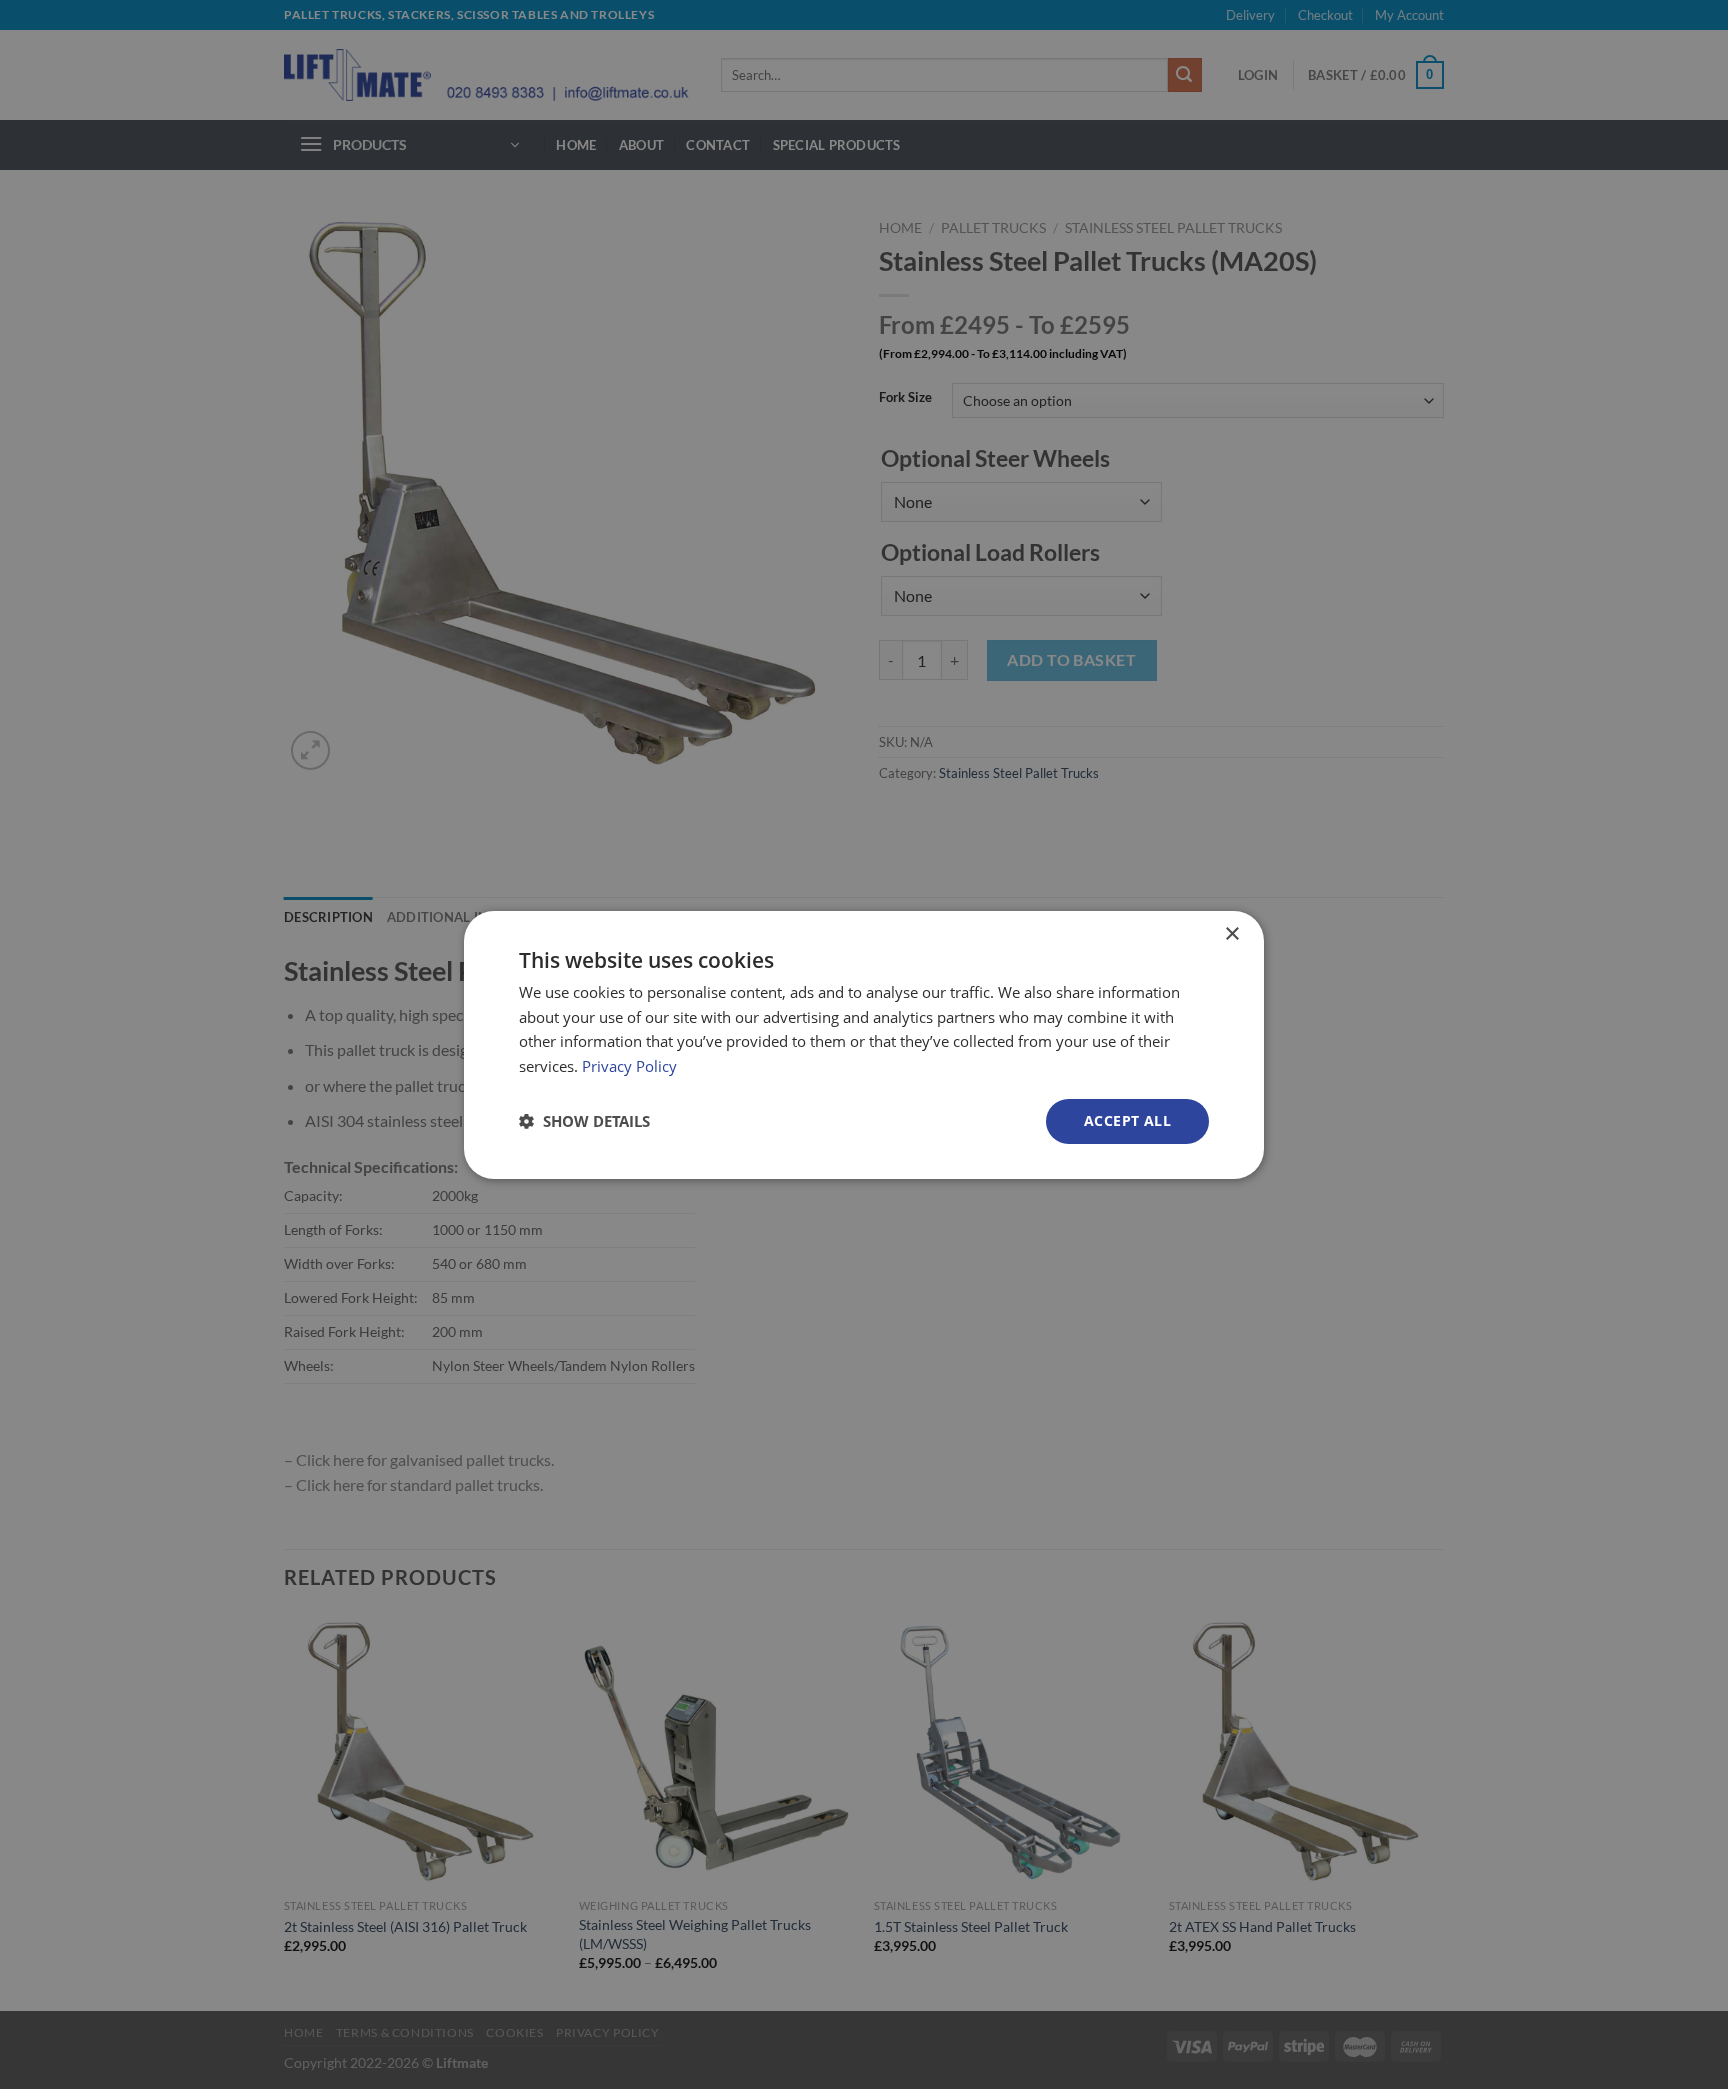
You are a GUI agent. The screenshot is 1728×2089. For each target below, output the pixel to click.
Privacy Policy (629, 1066)
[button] (584, 1121)
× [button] (1231, 933)
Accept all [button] (1127, 1120)
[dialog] (864, 1044)
